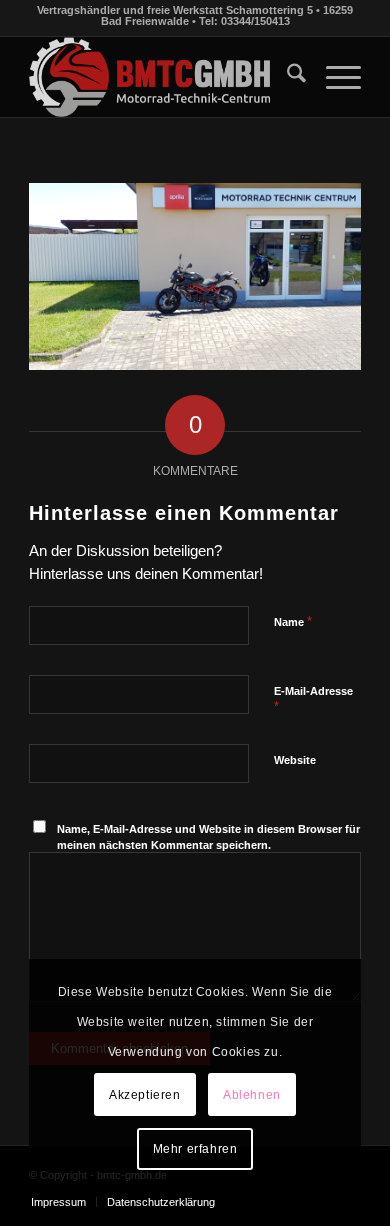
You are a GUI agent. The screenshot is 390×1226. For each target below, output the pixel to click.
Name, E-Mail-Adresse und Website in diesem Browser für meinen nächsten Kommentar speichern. (208, 837)
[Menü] (333, 77)
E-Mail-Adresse (313, 700)
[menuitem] (286, 77)
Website (295, 760)
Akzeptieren (145, 1095)
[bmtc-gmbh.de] (161, 77)
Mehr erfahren (195, 1149)
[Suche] (286, 77)
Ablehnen (252, 1095)
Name (293, 621)
